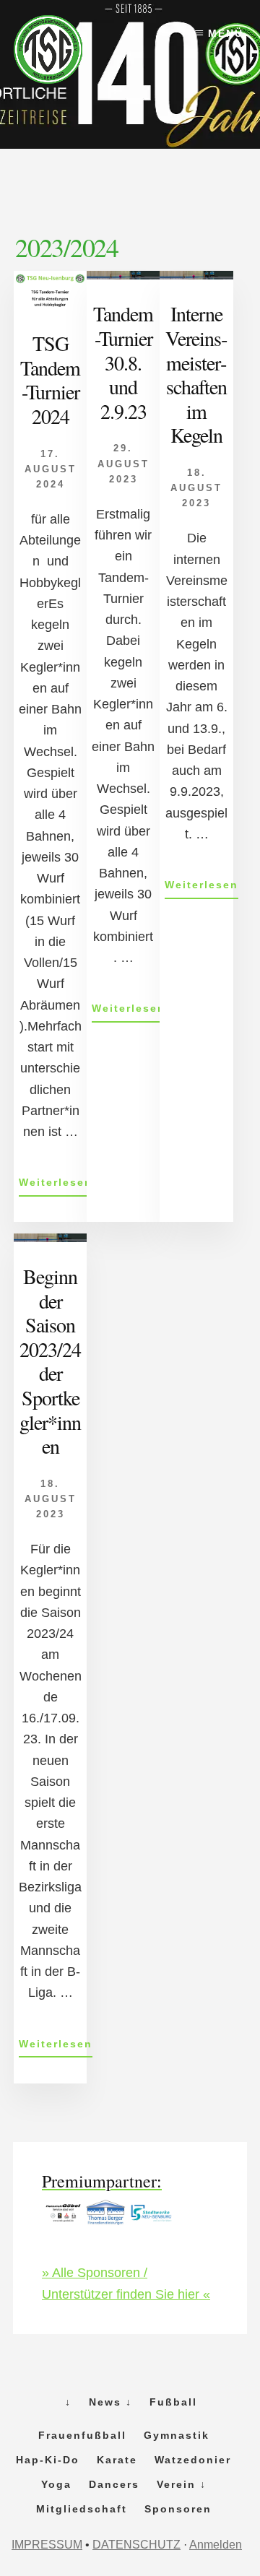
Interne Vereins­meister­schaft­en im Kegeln (196, 374)
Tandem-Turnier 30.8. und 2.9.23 (123, 362)
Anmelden (216, 2545)
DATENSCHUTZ (136, 2545)
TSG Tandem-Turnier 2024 (50, 380)
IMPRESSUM (47, 2545)
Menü (226, 33)
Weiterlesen (56, 1186)
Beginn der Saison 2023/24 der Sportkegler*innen (50, 1361)
